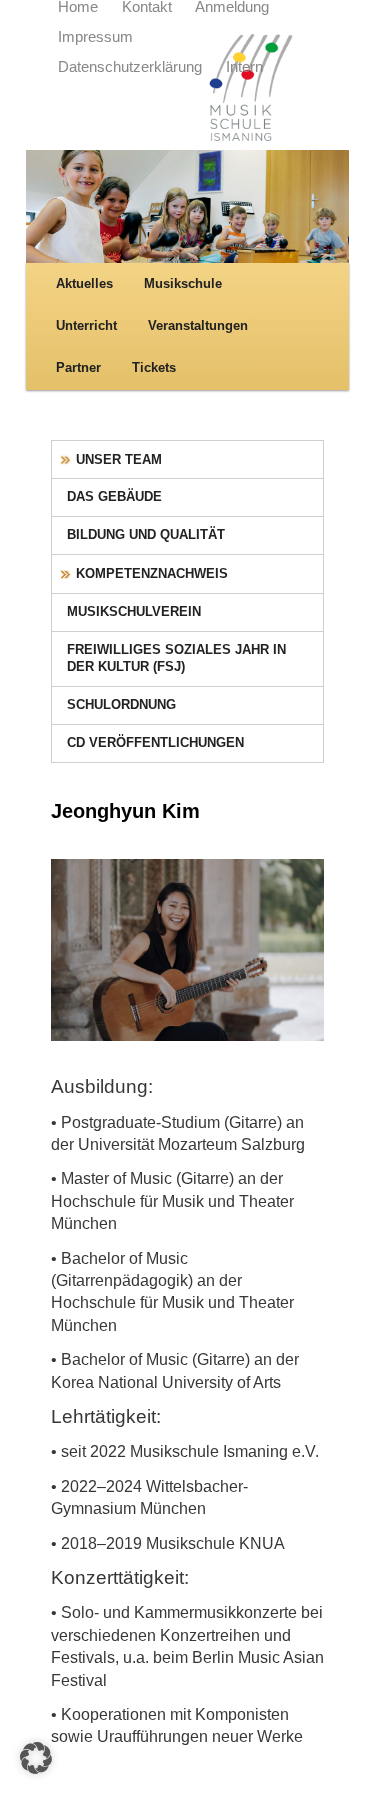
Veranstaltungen (198, 325)
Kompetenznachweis (152, 573)
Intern (244, 67)
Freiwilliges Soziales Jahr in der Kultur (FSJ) (176, 658)
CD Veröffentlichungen (155, 742)
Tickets (154, 367)
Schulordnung (121, 704)
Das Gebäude (114, 496)
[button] (36, 1758)
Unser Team (119, 459)
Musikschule (183, 283)
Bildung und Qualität (146, 534)
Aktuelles (84, 283)
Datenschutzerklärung (130, 67)
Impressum (95, 37)
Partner (78, 367)
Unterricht (86, 325)
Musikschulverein (134, 611)
